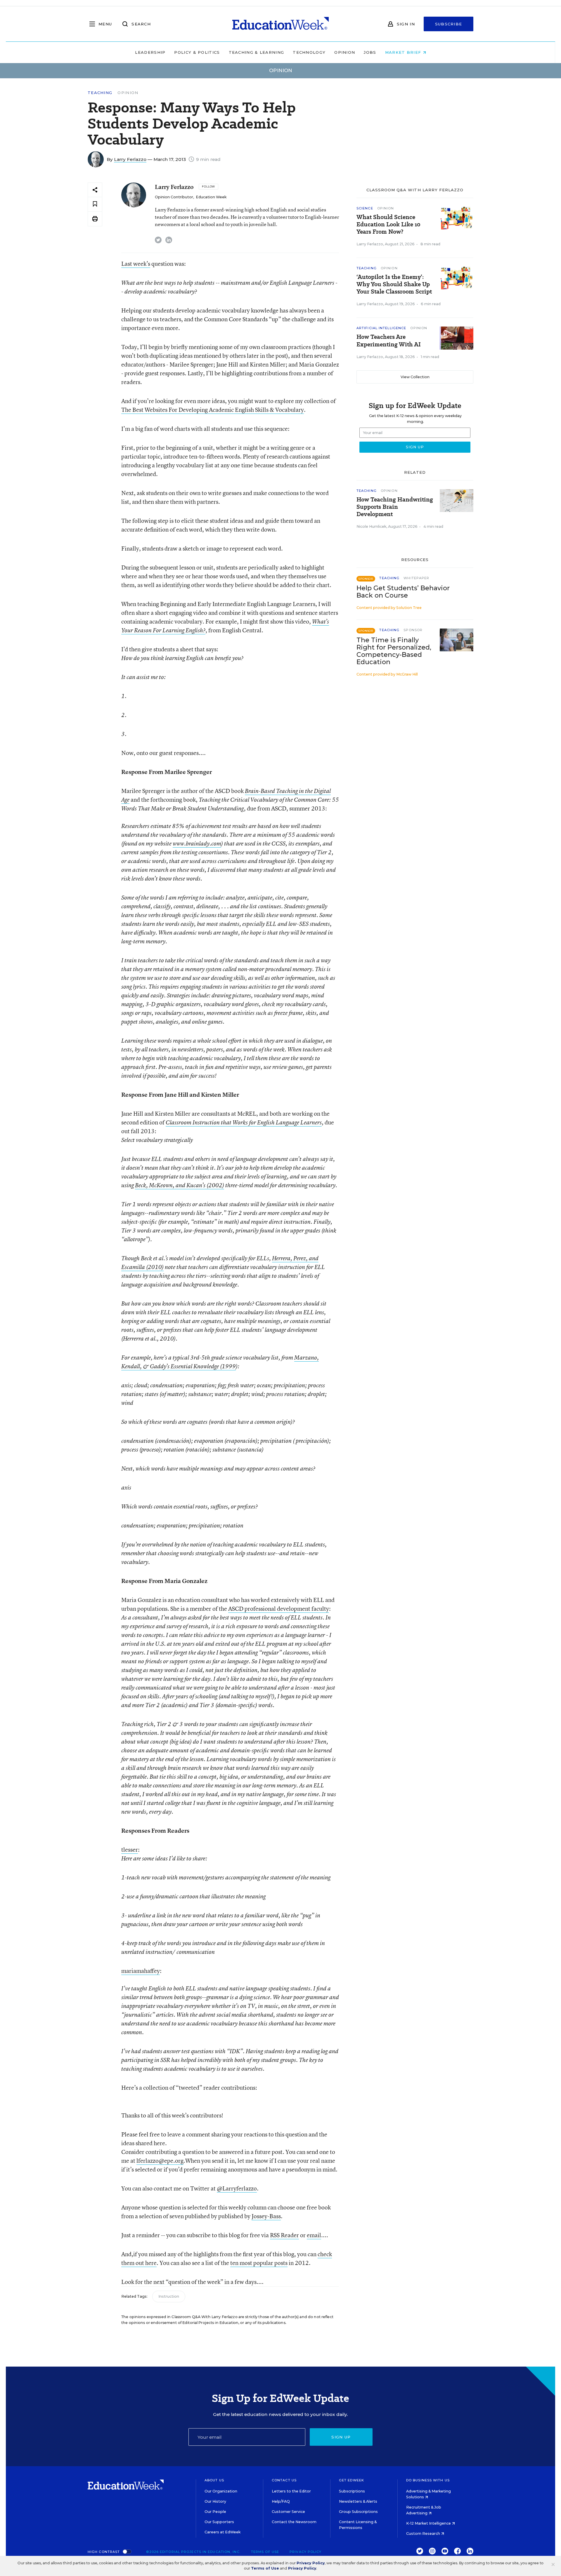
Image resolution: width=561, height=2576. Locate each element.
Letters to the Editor (291, 2491)
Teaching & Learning (257, 52)
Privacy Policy (311, 2563)
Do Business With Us (428, 2480)
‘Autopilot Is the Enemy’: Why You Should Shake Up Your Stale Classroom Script (394, 284)
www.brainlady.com (197, 843)
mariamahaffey (141, 1971)
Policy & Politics (197, 52)
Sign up (341, 2437)
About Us (214, 2480)
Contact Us (284, 2480)
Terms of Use (265, 2568)
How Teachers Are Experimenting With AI (389, 341)
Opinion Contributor (174, 197)
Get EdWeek (352, 2480)
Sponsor (413, 630)
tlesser (130, 1849)
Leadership (150, 52)
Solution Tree (409, 608)
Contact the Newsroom (294, 2522)
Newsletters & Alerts (358, 2501)
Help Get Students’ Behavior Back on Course (403, 592)
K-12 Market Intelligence (429, 2523)
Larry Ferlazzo (130, 159)
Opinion (345, 52)
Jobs (370, 52)
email (314, 2235)
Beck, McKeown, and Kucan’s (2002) (180, 1185)
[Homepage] (280, 24)
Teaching (100, 93)
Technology (309, 52)
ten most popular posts (259, 2263)
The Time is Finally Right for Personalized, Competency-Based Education (394, 651)
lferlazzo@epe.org (160, 2161)
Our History (215, 2501)
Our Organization (221, 2491)
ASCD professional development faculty (279, 1609)
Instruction (169, 2296)
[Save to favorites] (95, 204)
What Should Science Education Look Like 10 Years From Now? (388, 224)
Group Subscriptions (358, 2512)
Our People (215, 2512)
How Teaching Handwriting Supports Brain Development (395, 507)
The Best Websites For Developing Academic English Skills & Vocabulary (213, 410)
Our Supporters (219, 2522)
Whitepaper (416, 578)
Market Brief (404, 52)
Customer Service (288, 2512)
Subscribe (449, 24)
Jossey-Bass (266, 2216)
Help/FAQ (281, 2501)
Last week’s (136, 264)
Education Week (211, 197)
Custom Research (424, 2534)
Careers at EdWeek (223, 2532)
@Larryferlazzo (237, 2188)
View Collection (415, 377)
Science (365, 208)
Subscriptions (352, 2491)
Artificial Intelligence (381, 328)
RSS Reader (284, 2235)
